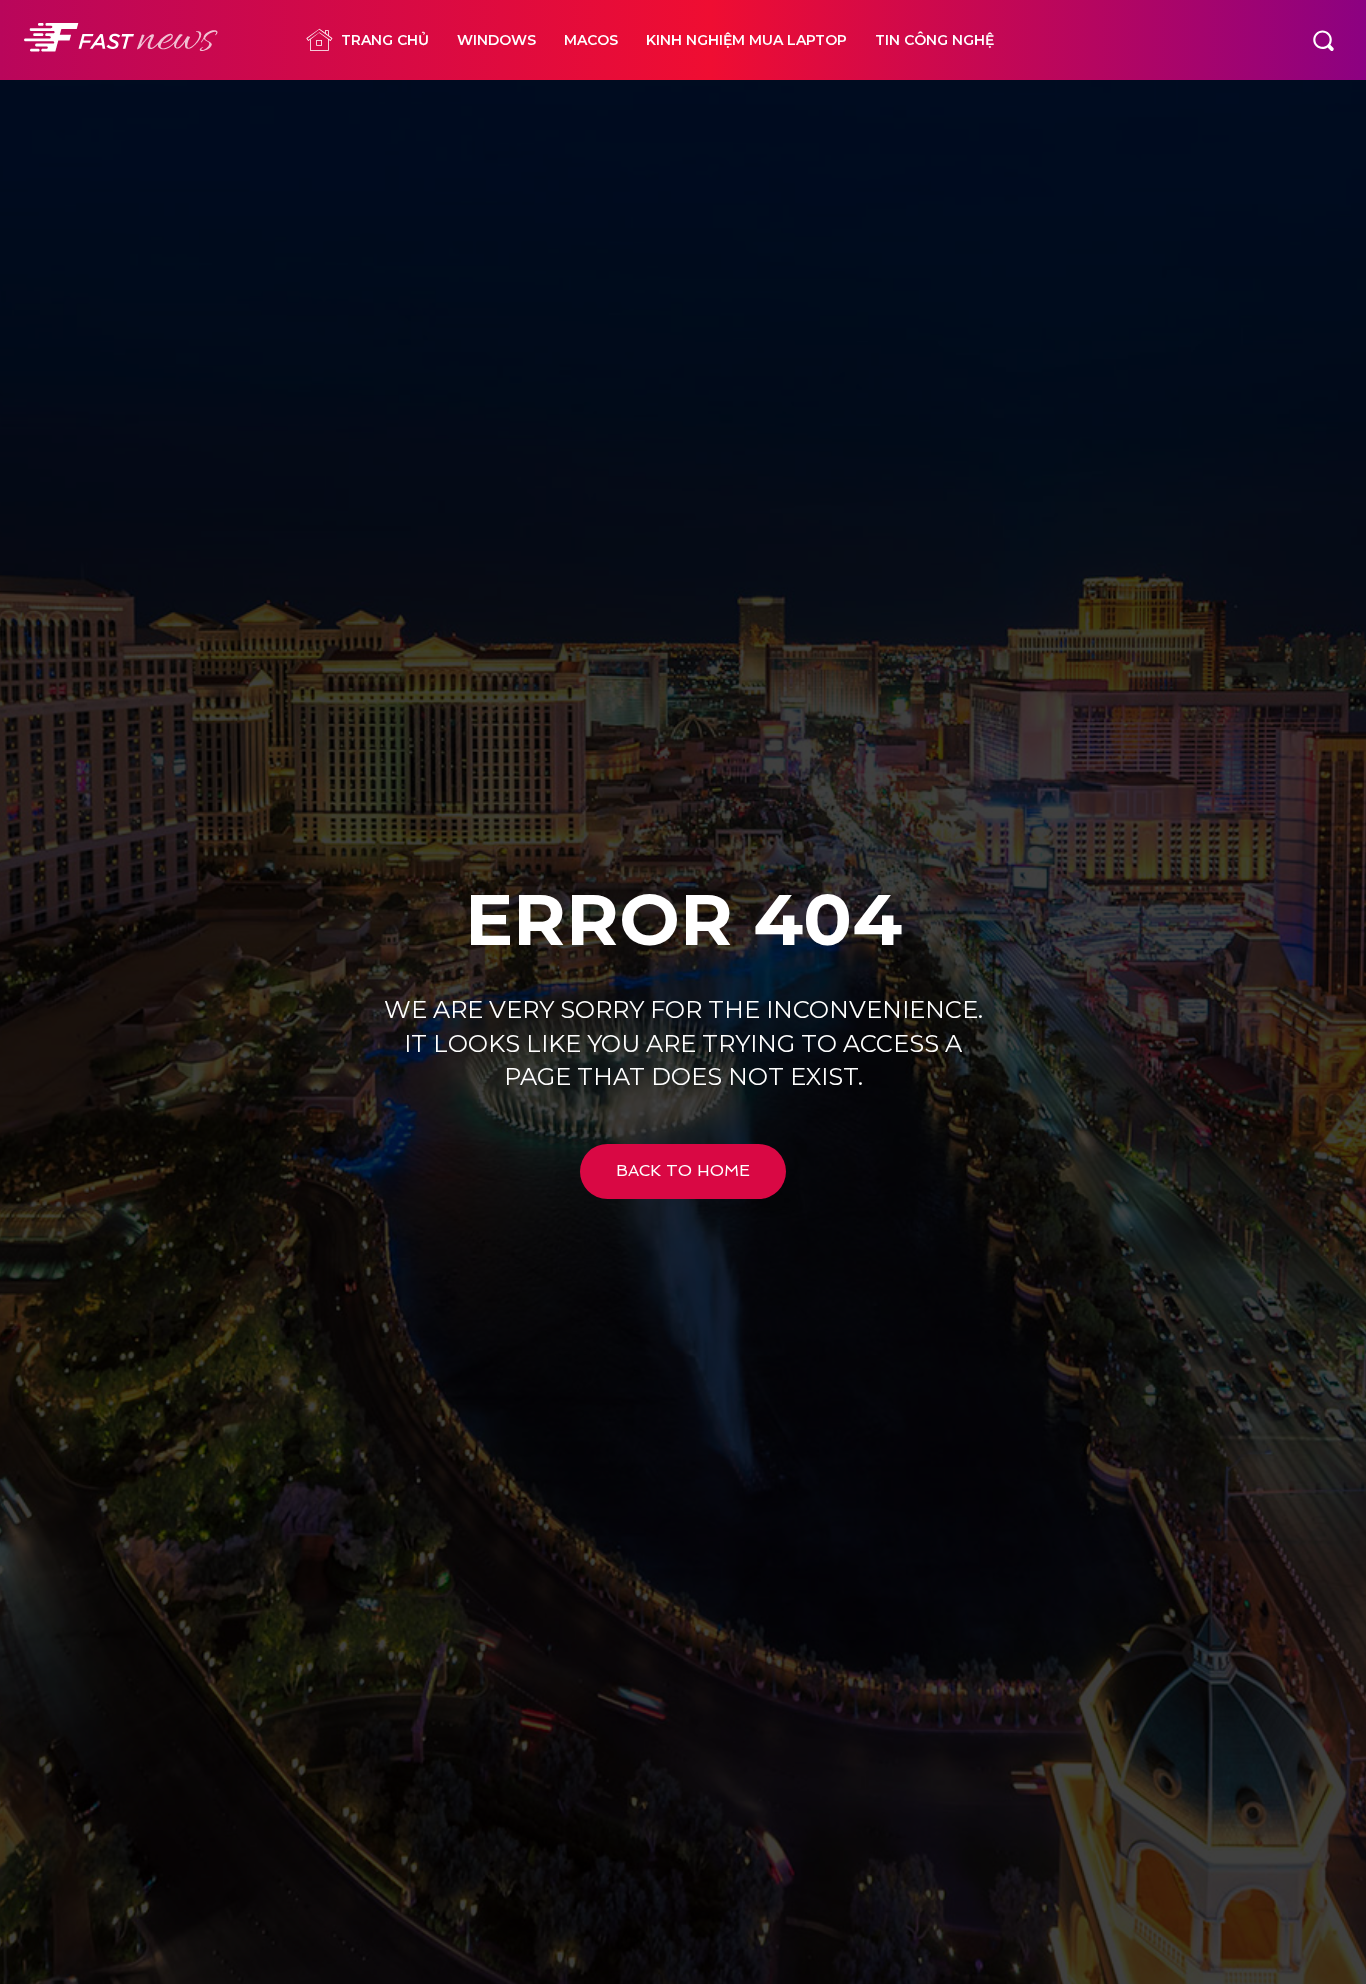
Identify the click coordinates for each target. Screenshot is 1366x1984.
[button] (1323, 40)
